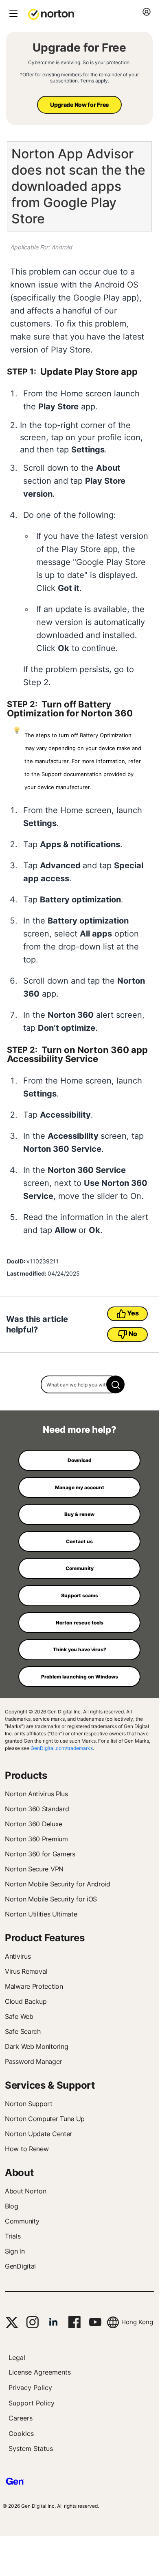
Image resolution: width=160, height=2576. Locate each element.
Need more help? (80, 1430)
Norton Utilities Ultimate (41, 1914)
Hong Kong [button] (137, 2322)
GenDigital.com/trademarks (62, 1748)
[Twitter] (12, 2322)
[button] (52, 14)
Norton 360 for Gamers (40, 1854)
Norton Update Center (38, 2134)
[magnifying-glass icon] (115, 1384)
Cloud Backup (26, 2001)
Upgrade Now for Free (79, 105)
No (133, 1334)
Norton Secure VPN (34, 1869)
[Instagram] (32, 2322)
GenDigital (20, 2266)
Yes (133, 1313)
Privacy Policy (30, 2388)
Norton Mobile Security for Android (58, 1884)
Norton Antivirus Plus (36, 1794)
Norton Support (29, 2104)
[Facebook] (74, 2322)
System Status (31, 2448)
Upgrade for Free (79, 48)
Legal (17, 2358)
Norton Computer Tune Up (45, 2119)
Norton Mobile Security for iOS (51, 1899)
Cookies (21, 2433)
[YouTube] (95, 2322)
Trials (13, 2236)
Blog (12, 2206)
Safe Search (23, 2031)
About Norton (25, 2191)
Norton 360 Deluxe (34, 1824)
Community (22, 2221)
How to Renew (27, 2149)
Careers (21, 2418)
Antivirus (18, 1956)
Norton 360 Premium (36, 1839)
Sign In (15, 2251)
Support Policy (32, 2403)
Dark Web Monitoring (36, 2046)
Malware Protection (34, 1986)
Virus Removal (26, 1971)
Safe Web (19, 2016)
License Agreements (40, 2372)
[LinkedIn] (53, 2322)
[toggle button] (12, 14)
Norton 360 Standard (37, 1809)
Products (26, 1775)
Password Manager (33, 2061)
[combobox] (80, 1384)
